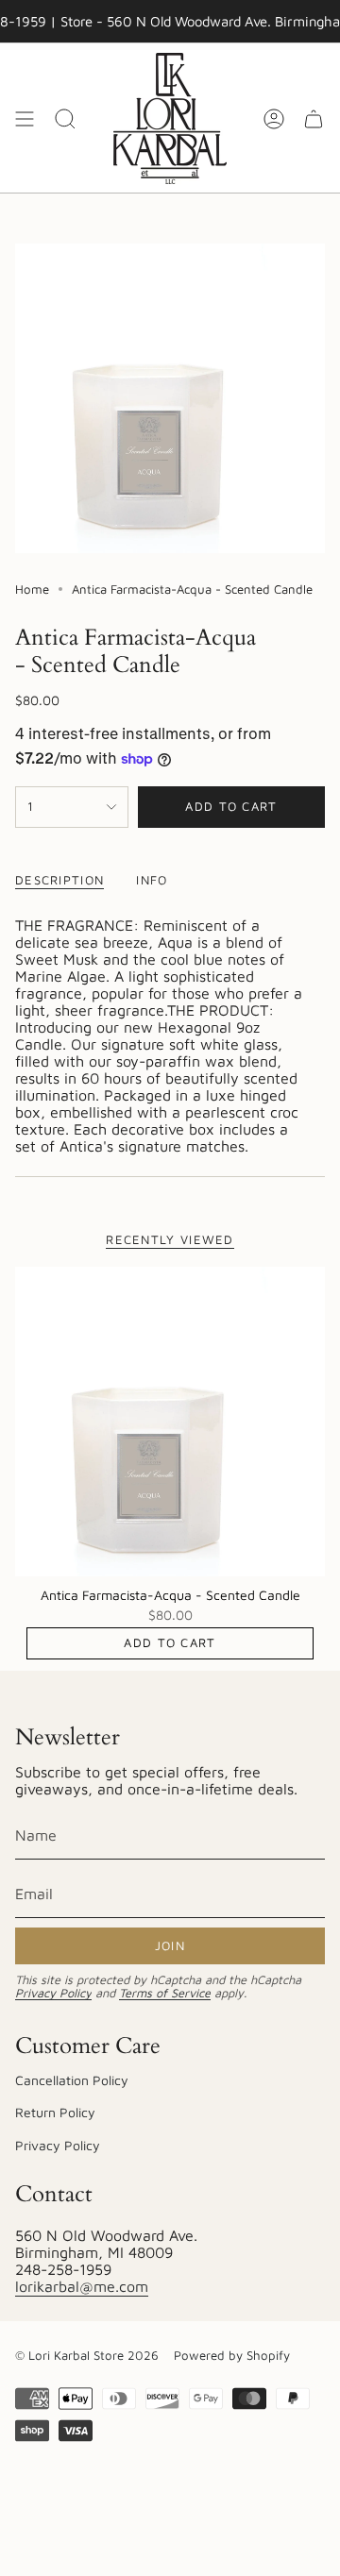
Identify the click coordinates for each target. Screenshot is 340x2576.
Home (32, 589)
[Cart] (314, 118)
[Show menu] (25, 118)
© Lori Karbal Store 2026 (87, 2355)
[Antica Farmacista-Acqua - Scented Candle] (170, 1422)
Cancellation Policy (72, 2080)
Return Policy (55, 2112)
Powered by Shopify (232, 2355)
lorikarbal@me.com (82, 2286)
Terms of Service (165, 1993)
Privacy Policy (53, 1993)
